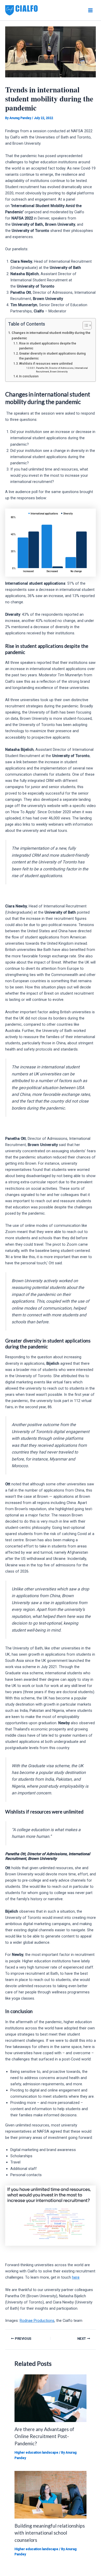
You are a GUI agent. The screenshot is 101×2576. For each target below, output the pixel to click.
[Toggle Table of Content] (85, 325)
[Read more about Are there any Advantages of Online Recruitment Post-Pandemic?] (50, 2398)
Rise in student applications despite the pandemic (48, 346)
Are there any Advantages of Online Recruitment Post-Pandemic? (44, 2436)
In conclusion (29, 376)
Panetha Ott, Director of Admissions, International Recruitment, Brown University (62, 370)
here (76, 2277)
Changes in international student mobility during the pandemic (51, 335)
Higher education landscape (36, 2452)
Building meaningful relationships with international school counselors (50, 2533)
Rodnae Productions (37, 2321)
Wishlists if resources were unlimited (46, 364)
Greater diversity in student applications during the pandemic (52, 356)
